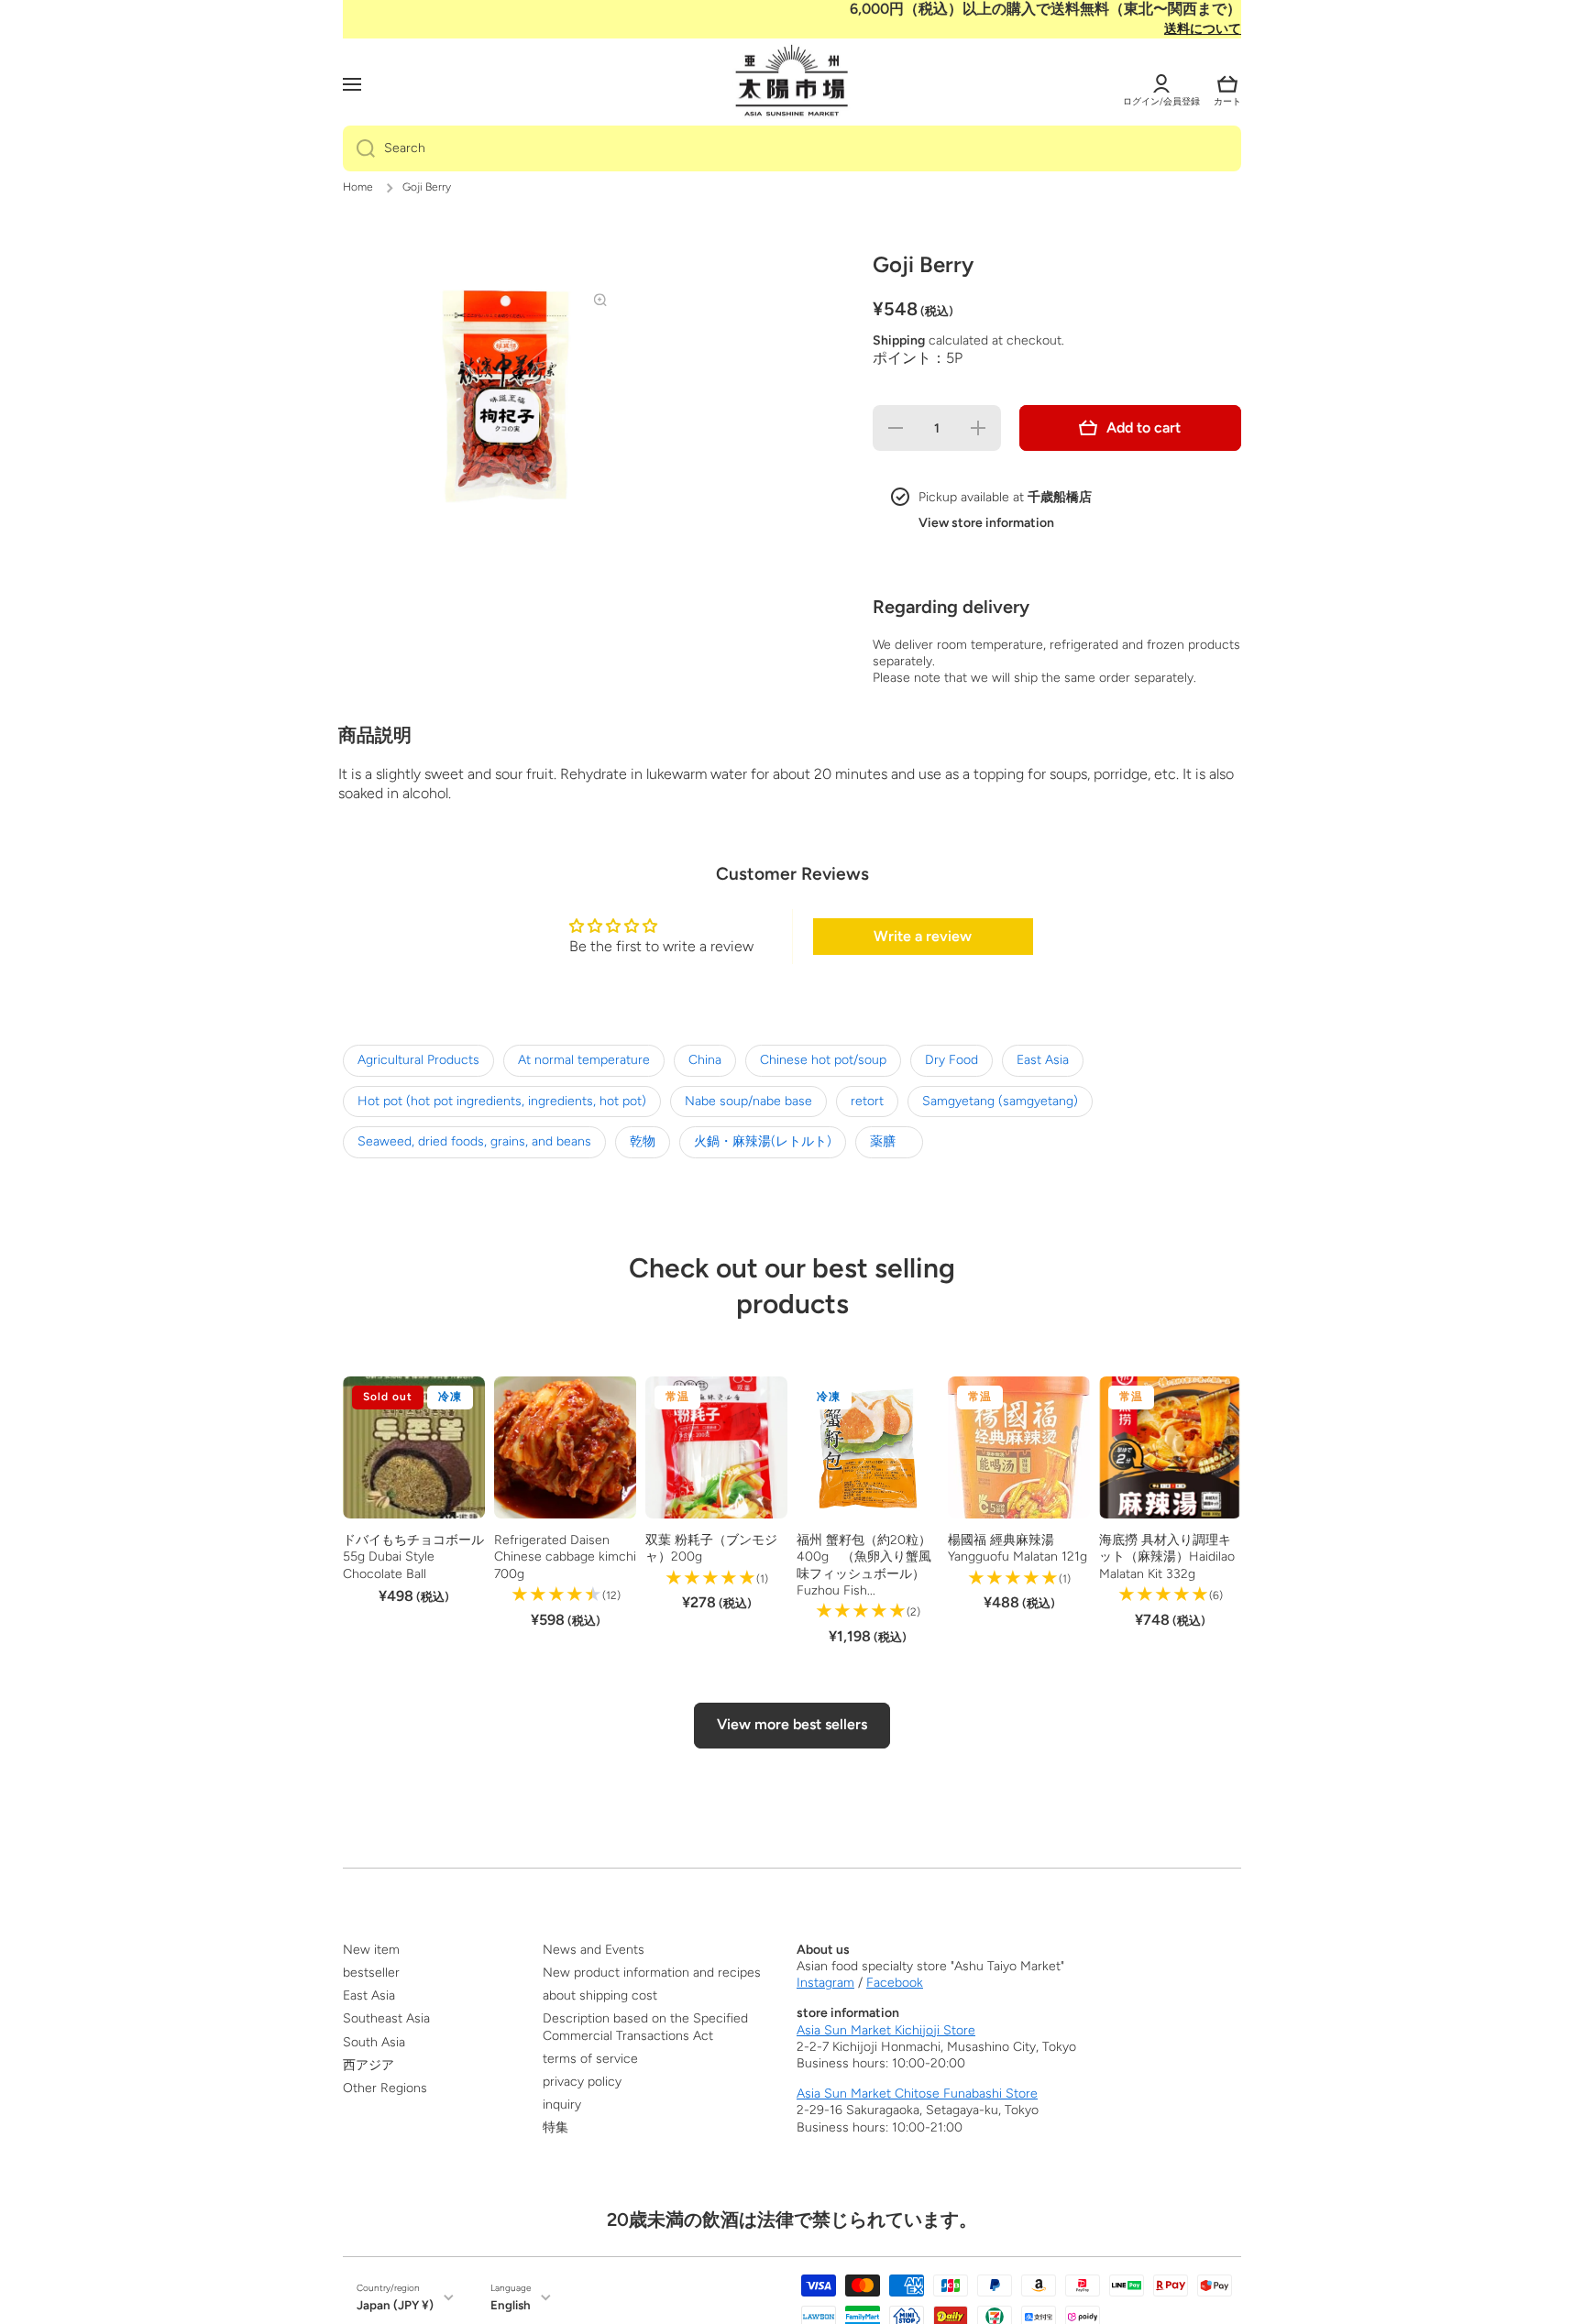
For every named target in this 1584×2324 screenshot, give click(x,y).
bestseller (371, 1973)
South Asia (374, 2042)
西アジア (368, 2065)
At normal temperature (584, 1060)
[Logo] (792, 82)
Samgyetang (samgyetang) (1000, 1101)
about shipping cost (600, 1995)
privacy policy (582, 2082)
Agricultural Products (418, 1060)
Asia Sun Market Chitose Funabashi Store (917, 2094)
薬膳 (889, 1141)
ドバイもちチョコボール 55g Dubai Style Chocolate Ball (413, 1557)
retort (867, 1101)
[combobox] (792, 148)
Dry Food (951, 1060)
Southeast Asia (386, 2018)
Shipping (899, 340)
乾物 (643, 1141)
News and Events (594, 1950)
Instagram (825, 1983)
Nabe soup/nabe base (748, 1101)
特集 (555, 2127)
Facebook (895, 1983)
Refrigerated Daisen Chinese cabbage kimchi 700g (565, 1557)
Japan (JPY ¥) (395, 2305)
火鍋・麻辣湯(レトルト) (763, 1141)
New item (371, 1950)
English (511, 2305)
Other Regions (385, 2088)
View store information (986, 523)
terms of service (590, 2059)
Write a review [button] (923, 936)
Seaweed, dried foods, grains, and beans (474, 1141)
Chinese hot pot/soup (823, 1060)
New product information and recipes (652, 1973)
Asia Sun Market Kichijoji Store (886, 2030)
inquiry (562, 2105)
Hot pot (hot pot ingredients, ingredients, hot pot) (502, 1101)
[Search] (359, 148)
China (705, 1060)
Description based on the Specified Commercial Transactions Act (645, 2027)
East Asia (1043, 1060)
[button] (1227, 84)
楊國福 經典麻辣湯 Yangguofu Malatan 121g (1017, 1548)
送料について (1203, 29)
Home (358, 187)
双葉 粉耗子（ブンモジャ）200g (711, 1548)
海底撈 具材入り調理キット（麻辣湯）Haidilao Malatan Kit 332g (1167, 1557)
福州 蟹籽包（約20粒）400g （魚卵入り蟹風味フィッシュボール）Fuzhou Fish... (864, 1565)
